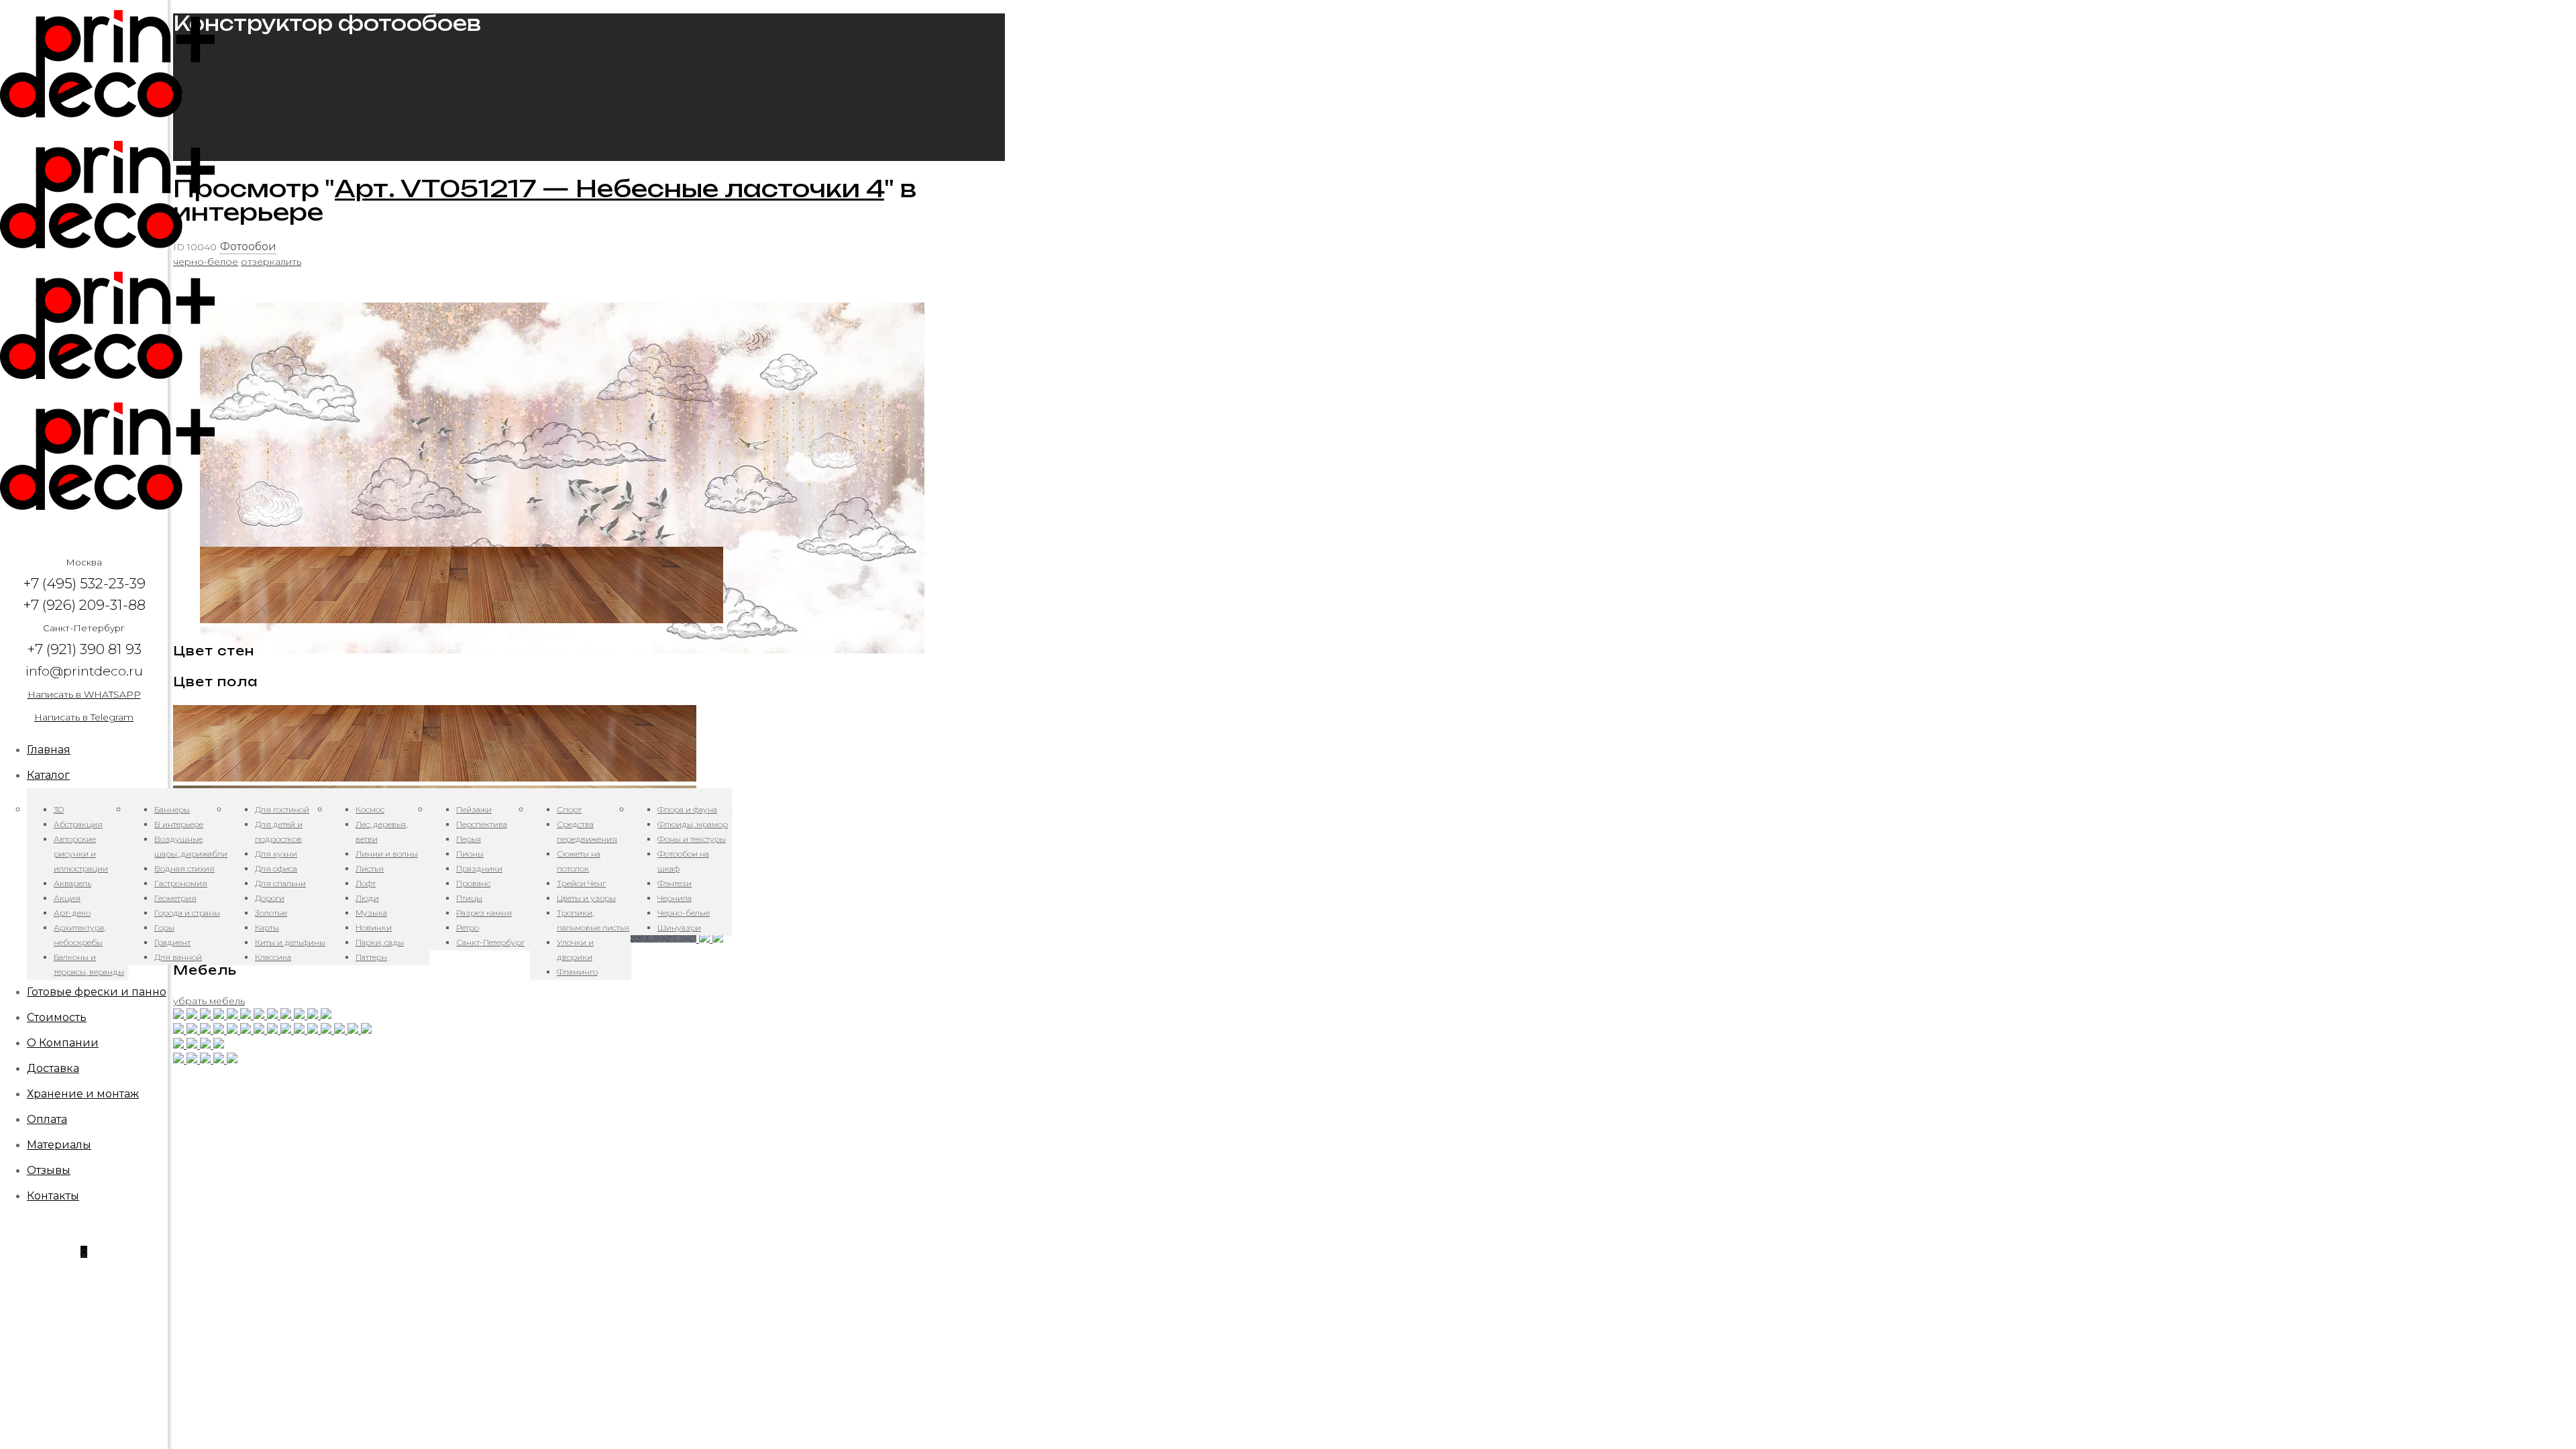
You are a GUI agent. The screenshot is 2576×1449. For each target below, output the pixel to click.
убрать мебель (209, 1001)
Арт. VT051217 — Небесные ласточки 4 (609, 189)
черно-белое (206, 262)
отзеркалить (271, 262)
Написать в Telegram (84, 717)
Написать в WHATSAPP (84, 694)
